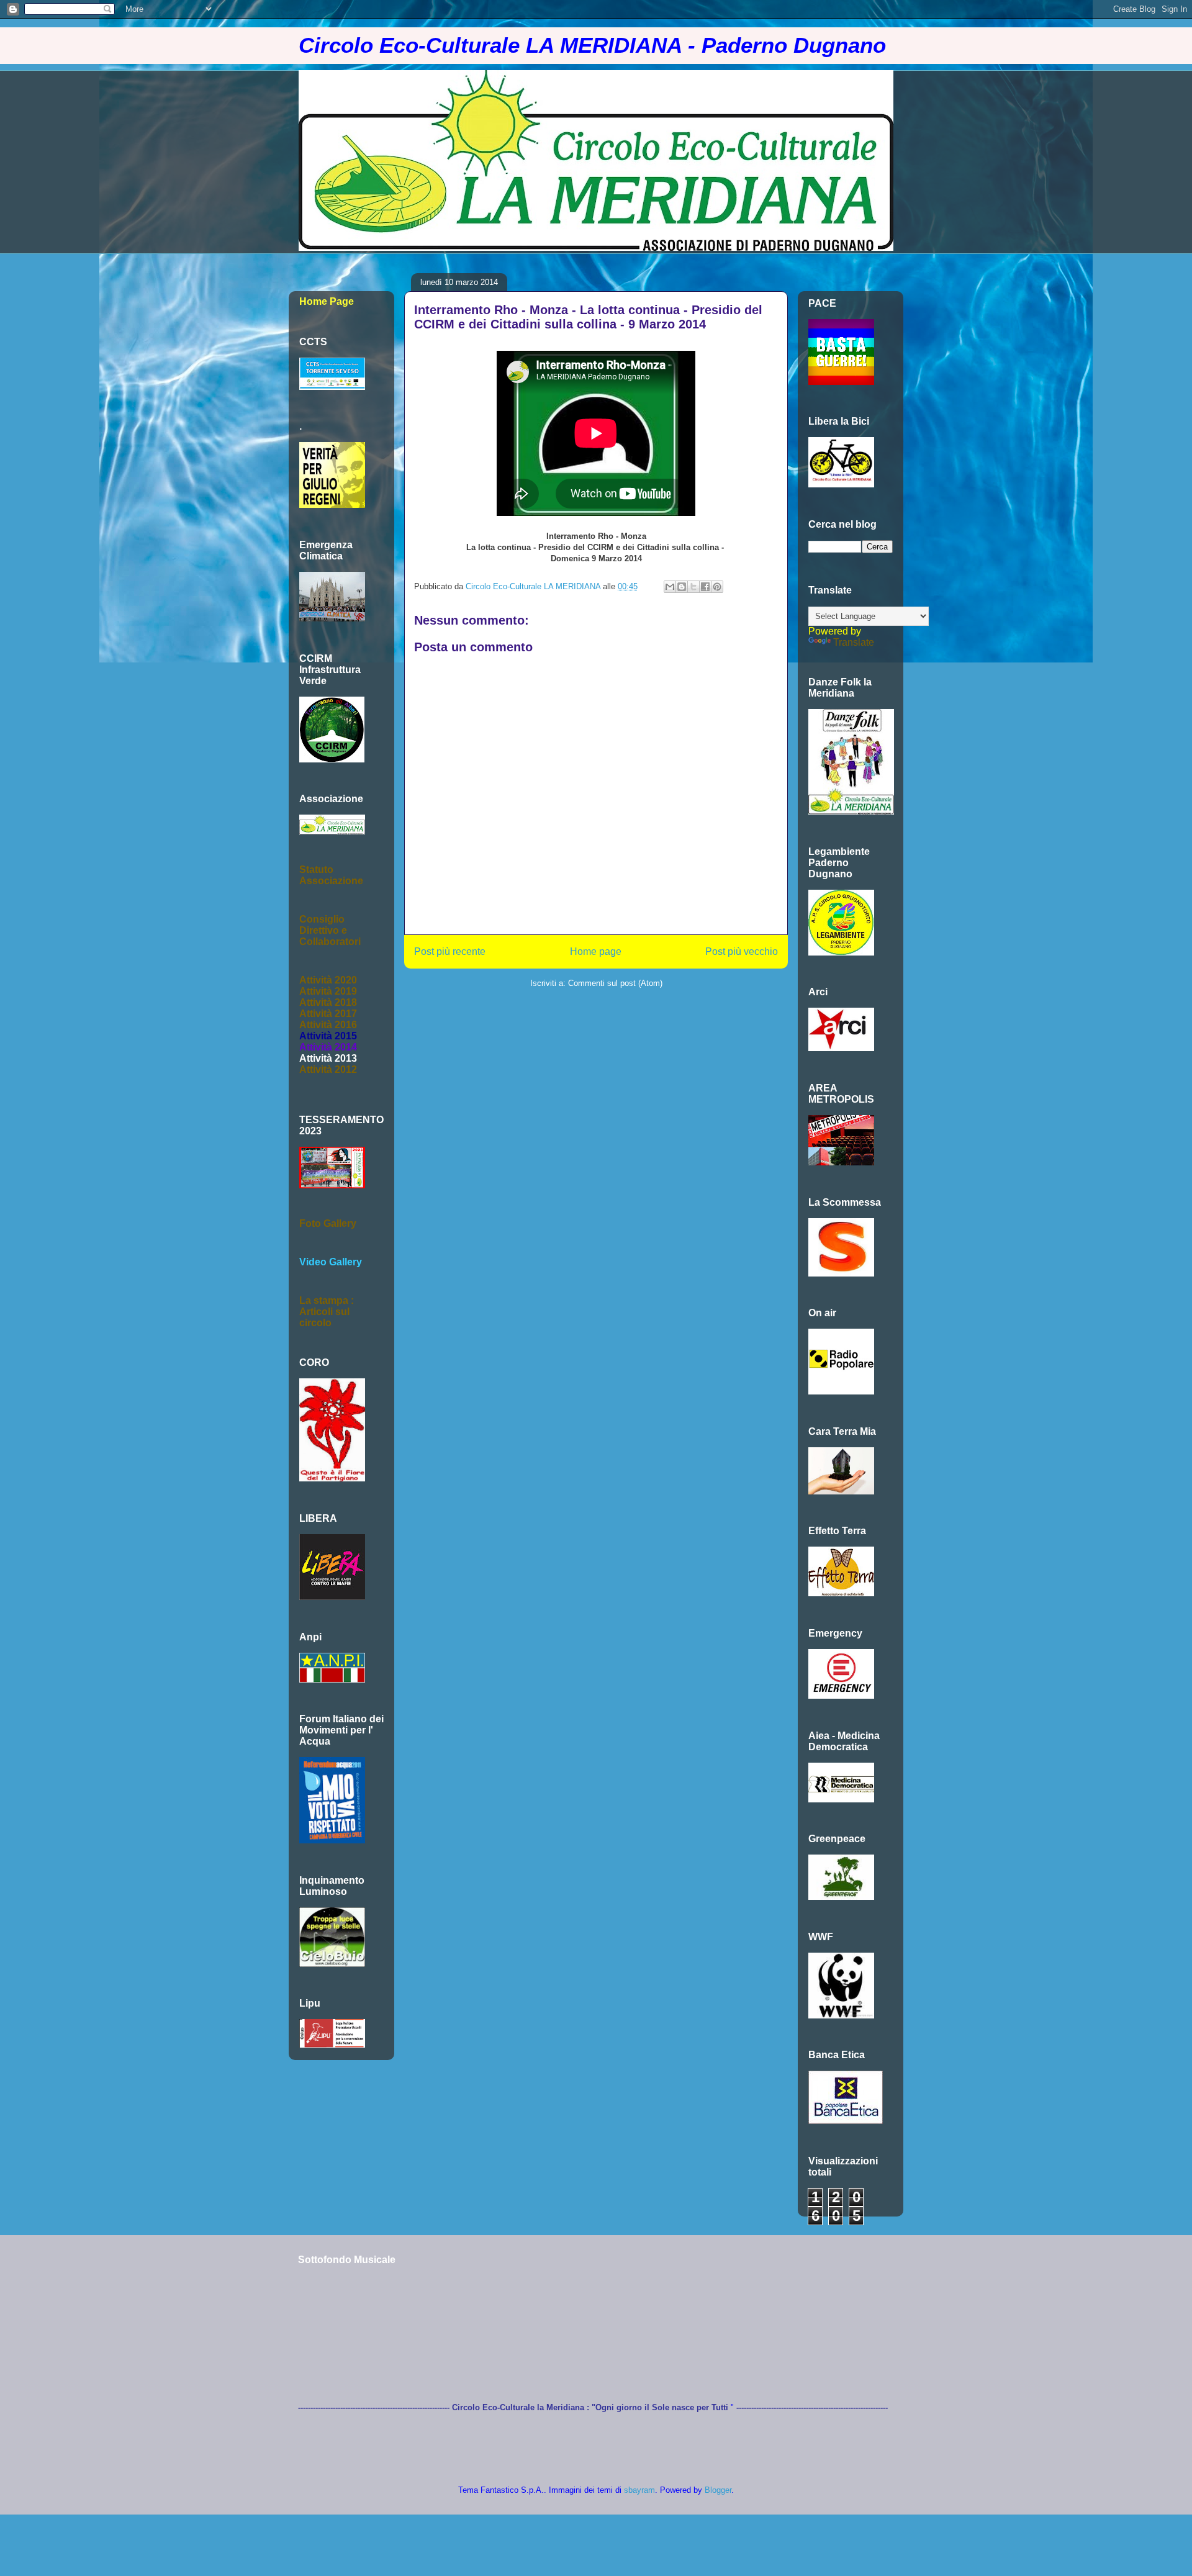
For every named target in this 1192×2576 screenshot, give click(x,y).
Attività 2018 (328, 1002)
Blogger (718, 2490)
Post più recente (450, 951)
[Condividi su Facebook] (705, 587)
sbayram (639, 2490)
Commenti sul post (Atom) (615, 983)
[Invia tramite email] (670, 587)
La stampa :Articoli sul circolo (327, 1312)
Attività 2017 (328, 1014)
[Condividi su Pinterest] (717, 587)
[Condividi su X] (693, 587)
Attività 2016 (328, 1025)
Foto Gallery (328, 1223)
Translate (854, 642)
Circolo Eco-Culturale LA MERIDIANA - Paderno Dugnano (592, 45)
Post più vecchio (742, 951)
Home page (596, 951)
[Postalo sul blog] (682, 587)
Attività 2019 (328, 991)
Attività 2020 (328, 980)
